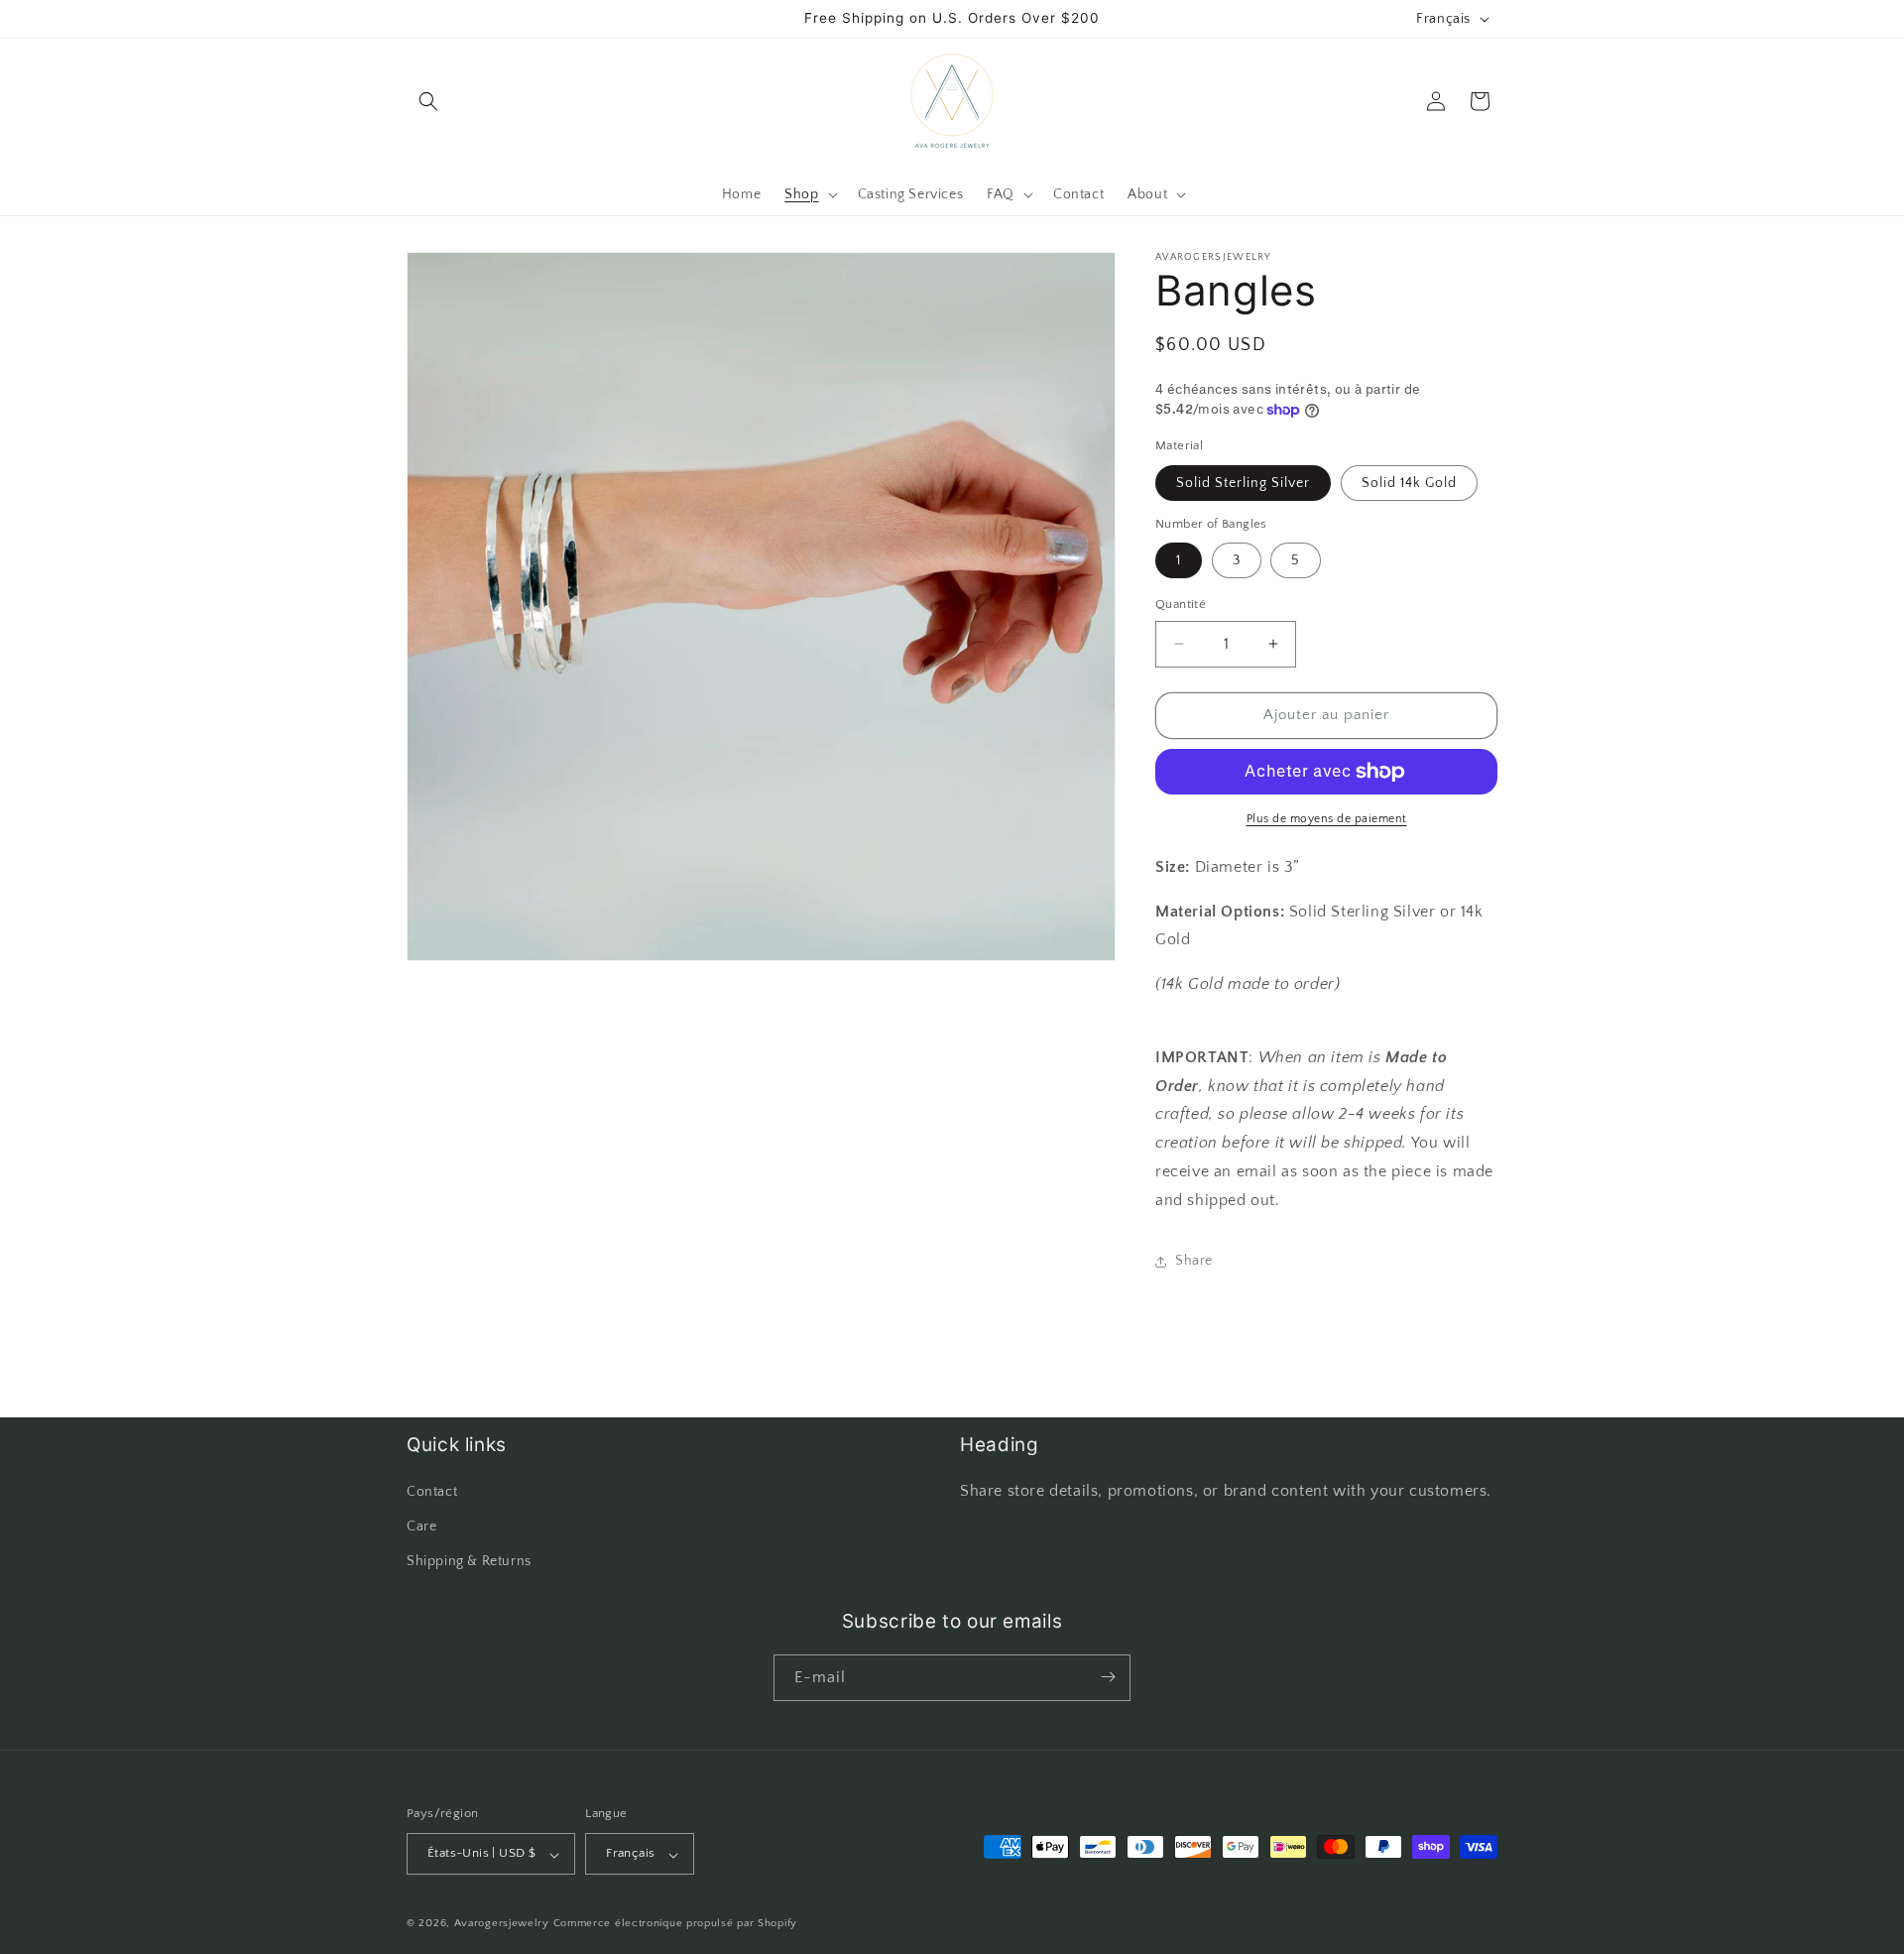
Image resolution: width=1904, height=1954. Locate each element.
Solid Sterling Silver (1243, 483)
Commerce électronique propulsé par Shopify (675, 1924)
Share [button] (1194, 1261)
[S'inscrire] (1108, 1677)
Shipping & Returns (469, 1562)
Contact (432, 1492)
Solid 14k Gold (1409, 483)
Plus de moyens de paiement (1327, 819)
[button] (428, 101)
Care (421, 1527)
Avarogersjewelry (502, 1924)
